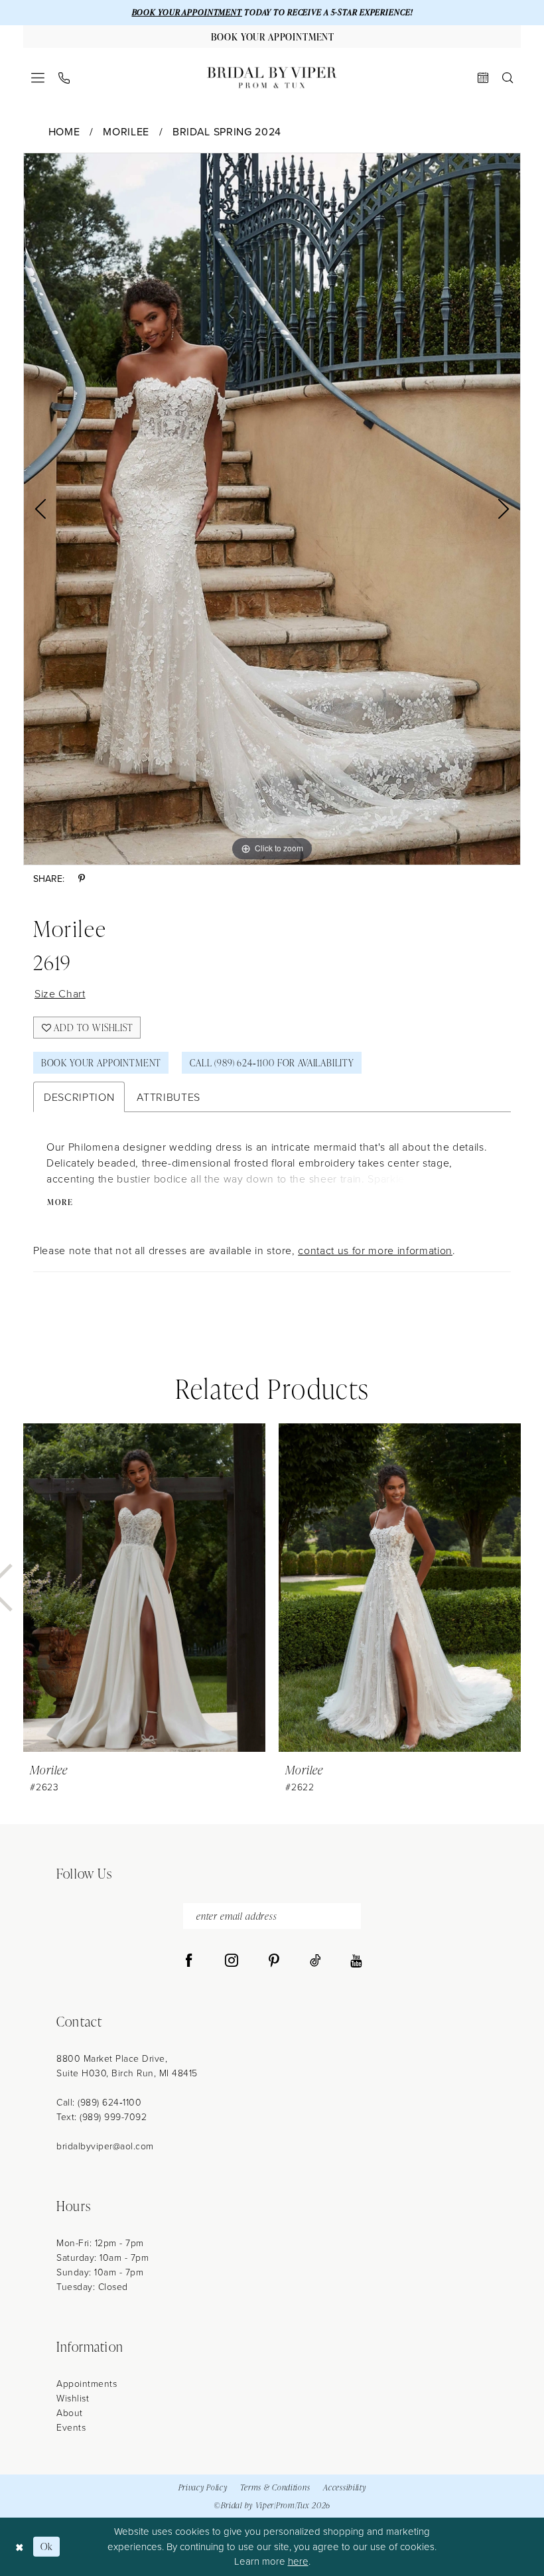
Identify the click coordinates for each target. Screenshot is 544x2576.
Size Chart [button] (60, 993)
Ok (47, 2546)
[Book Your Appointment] (483, 78)
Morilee (126, 131)
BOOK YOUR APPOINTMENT (187, 12)
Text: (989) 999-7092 (102, 2116)
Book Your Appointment (101, 1063)
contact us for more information (375, 1250)
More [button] (60, 1202)
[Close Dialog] (20, 2546)
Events (71, 2427)
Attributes (169, 1097)
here (298, 2561)
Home (64, 131)
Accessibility (344, 2487)
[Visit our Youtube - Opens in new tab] (356, 1961)
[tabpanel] (272, 509)
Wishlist (73, 2398)
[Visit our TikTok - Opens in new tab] (315, 1961)
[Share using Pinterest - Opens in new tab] (82, 879)
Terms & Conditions (275, 2487)
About (70, 2412)
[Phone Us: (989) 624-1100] (64, 78)
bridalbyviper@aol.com (105, 2146)
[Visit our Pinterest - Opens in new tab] (274, 1961)
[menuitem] (38, 78)
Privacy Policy (203, 2487)
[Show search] (508, 78)
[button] (38, 78)
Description (79, 1097)
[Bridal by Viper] (272, 78)
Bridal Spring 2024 (227, 131)
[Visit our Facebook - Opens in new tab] (189, 1961)
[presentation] (144, 1588)
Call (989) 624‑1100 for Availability (272, 1063)
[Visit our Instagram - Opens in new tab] (232, 1961)
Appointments (87, 2383)
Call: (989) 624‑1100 (99, 2102)
